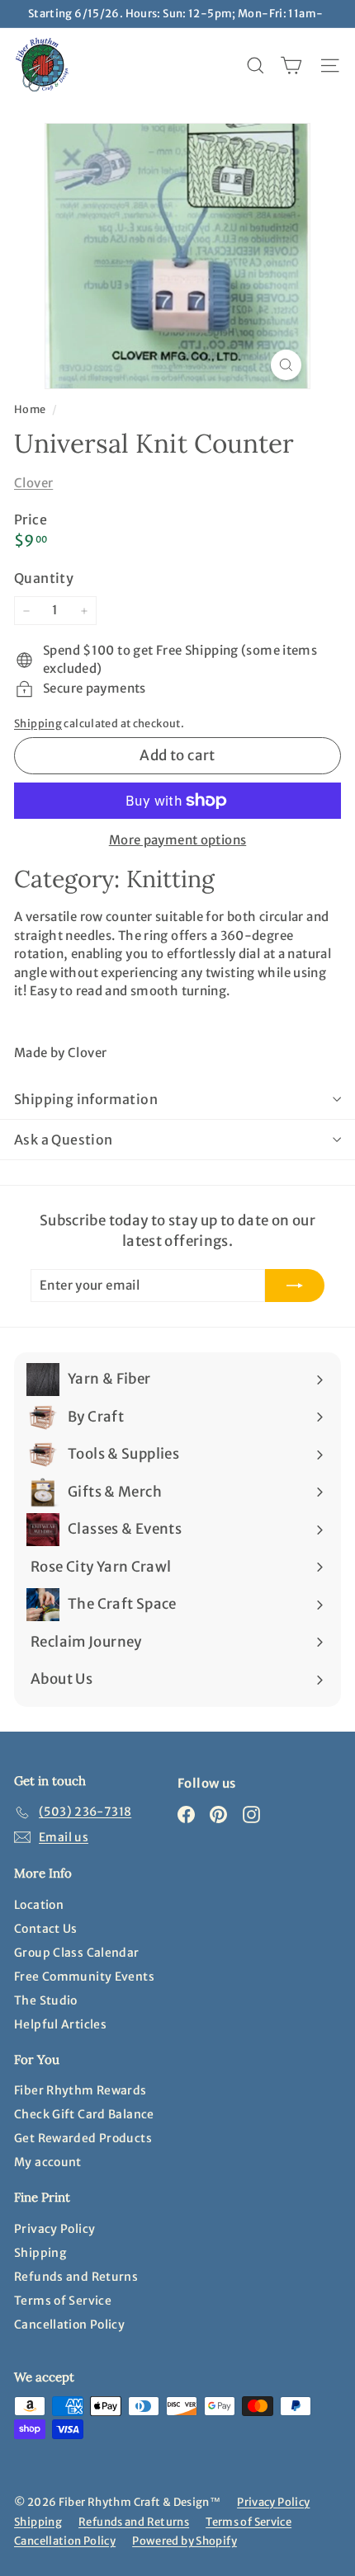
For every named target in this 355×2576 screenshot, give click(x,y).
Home (31, 409)
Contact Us (46, 1929)
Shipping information (86, 1099)
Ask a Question (64, 1140)
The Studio (46, 2000)
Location (39, 1905)
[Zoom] (286, 365)
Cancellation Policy (69, 2325)
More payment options (178, 840)
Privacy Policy (54, 2229)
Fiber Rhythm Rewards (80, 2090)
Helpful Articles (60, 2024)
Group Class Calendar (77, 1953)
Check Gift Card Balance (84, 2114)
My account (48, 2162)
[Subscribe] (295, 1286)
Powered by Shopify (185, 2541)
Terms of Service (63, 2301)
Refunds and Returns (76, 2277)
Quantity (44, 578)
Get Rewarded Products (83, 2138)
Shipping (38, 723)
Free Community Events (84, 1977)
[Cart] (291, 66)
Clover (33, 483)
